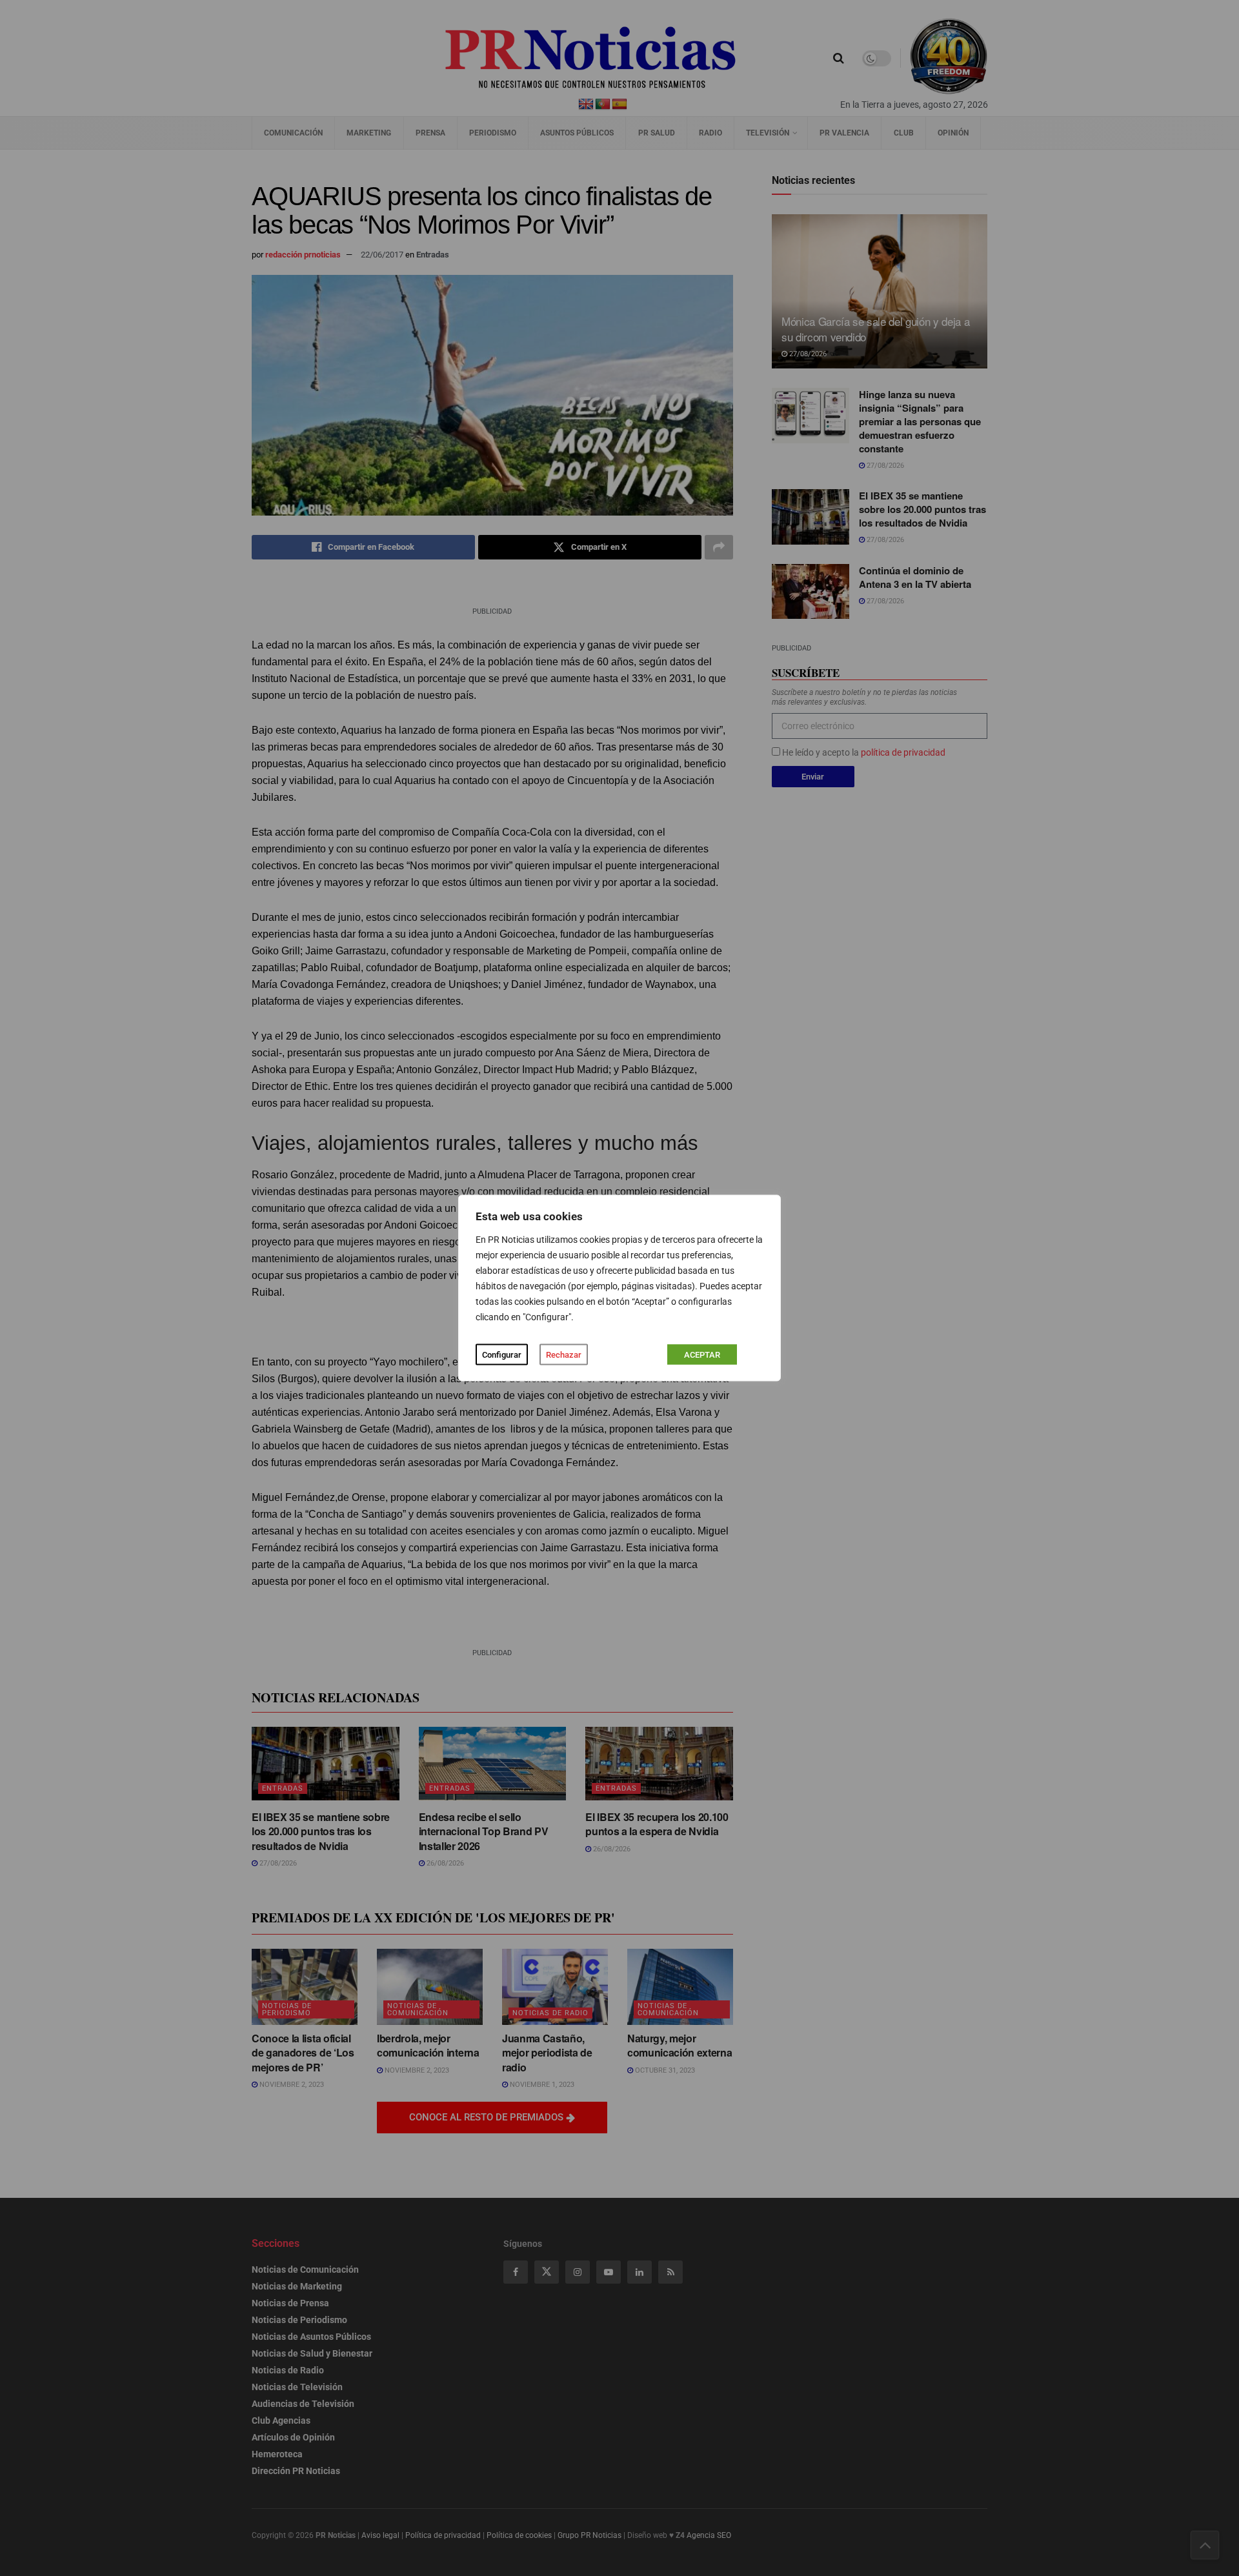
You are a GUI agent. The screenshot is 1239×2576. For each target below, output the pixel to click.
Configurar (502, 1355)
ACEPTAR (702, 1355)
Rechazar (564, 1355)
